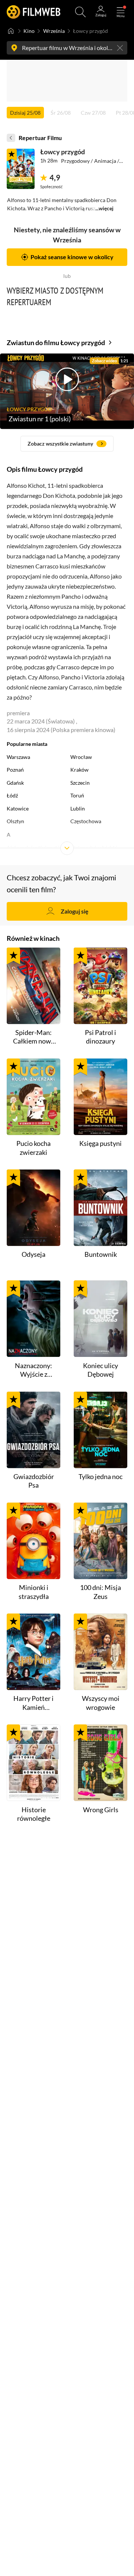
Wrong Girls (101, 1810)
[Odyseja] (33, 1208)
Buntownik (101, 1254)
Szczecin (80, 783)
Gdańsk (15, 783)
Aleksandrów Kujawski (33, 848)
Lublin (78, 809)
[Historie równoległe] (33, 1763)
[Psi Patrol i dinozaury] (100, 986)
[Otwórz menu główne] (121, 12)
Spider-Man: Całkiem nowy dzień (34, 1037)
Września (54, 31)
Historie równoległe (34, 1814)
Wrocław (81, 757)
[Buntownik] (100, 1208)
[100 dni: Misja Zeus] (100, 1541)
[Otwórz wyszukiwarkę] (80, 12)
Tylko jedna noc (100, 1476)
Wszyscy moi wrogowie (101, 1703)
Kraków (79, 770)
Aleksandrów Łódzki (94, 848)
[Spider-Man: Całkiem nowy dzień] (33, 986)
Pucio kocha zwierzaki (33, 1148)
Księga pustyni (100, 1143)
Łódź (12, 796)
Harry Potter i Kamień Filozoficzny (33, 1703)
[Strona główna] (11, 31)
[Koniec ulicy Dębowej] (100, 1319)
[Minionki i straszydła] (33, 1541)
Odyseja (33, 1254)
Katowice (18, 809)
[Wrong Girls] (100, 1763)
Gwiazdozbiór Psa (34, 1481)
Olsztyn (15, 821)
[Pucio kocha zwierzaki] (33, 1097)
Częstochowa (86, 821)
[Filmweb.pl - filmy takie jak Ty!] (33, 12)
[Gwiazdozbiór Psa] (33, 1430)
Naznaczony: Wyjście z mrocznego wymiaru (33, 1370)
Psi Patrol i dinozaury (100, 1037)
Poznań (15, 770)
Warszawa (18, 757)
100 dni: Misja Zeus (100, 1592)
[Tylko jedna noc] (100, 1430)
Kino (29, 31)
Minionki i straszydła (34, 1592)
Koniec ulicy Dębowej (100, 1370)
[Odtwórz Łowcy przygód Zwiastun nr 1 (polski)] (21, 169)
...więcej (104, 208)
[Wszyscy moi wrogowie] (100, 1652)
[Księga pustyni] (100, 1097)
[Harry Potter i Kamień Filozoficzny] (33, 1652)
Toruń (77, 796)
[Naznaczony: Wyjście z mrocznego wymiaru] (33, 1319)
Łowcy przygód (63, 152)
